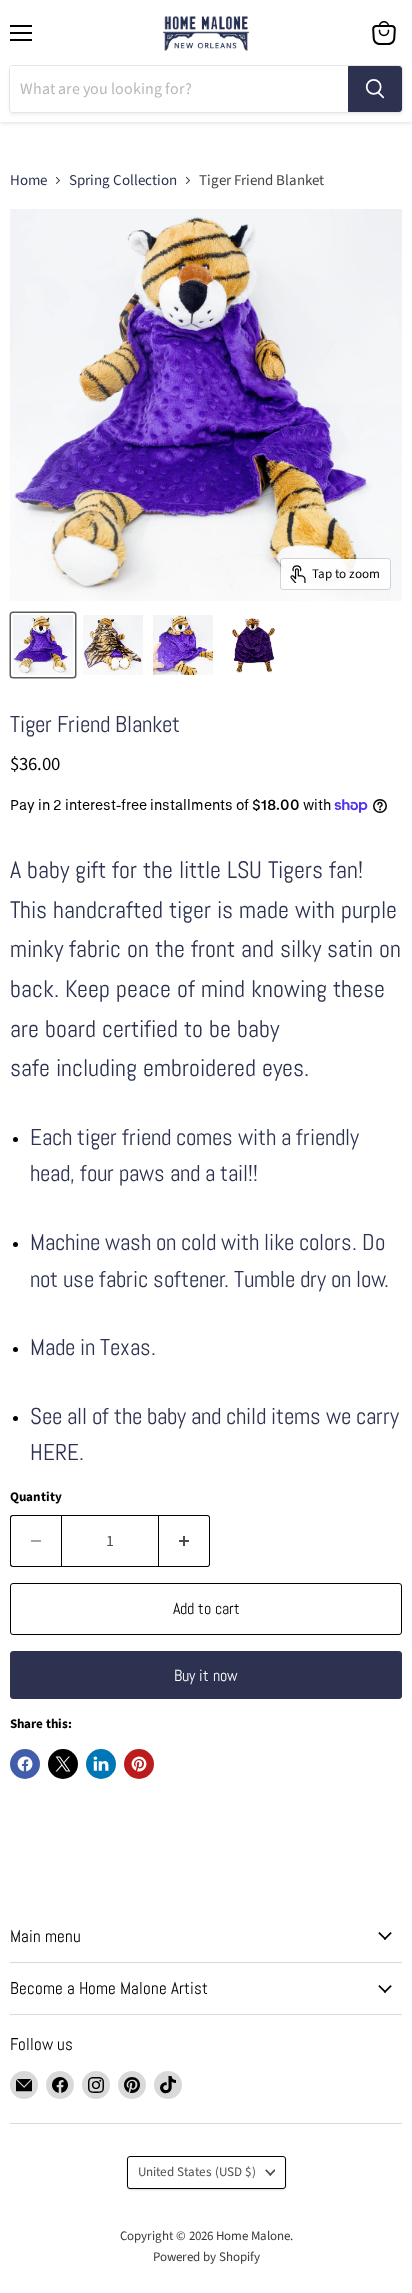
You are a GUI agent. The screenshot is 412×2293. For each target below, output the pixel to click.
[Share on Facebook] (25, 1764)
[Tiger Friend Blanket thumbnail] (43, 645)
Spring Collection (123, 180)
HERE (54, 1452)
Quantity (36, 1497)
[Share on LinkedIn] (101, 1764)
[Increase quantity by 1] (184, 1541)
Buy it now (206, 1675)
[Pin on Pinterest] (139, 1764)
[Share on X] (63, 1764)
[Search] (375, 89)
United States (197, 2172)
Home (28, 180)
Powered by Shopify (206, 2257)
